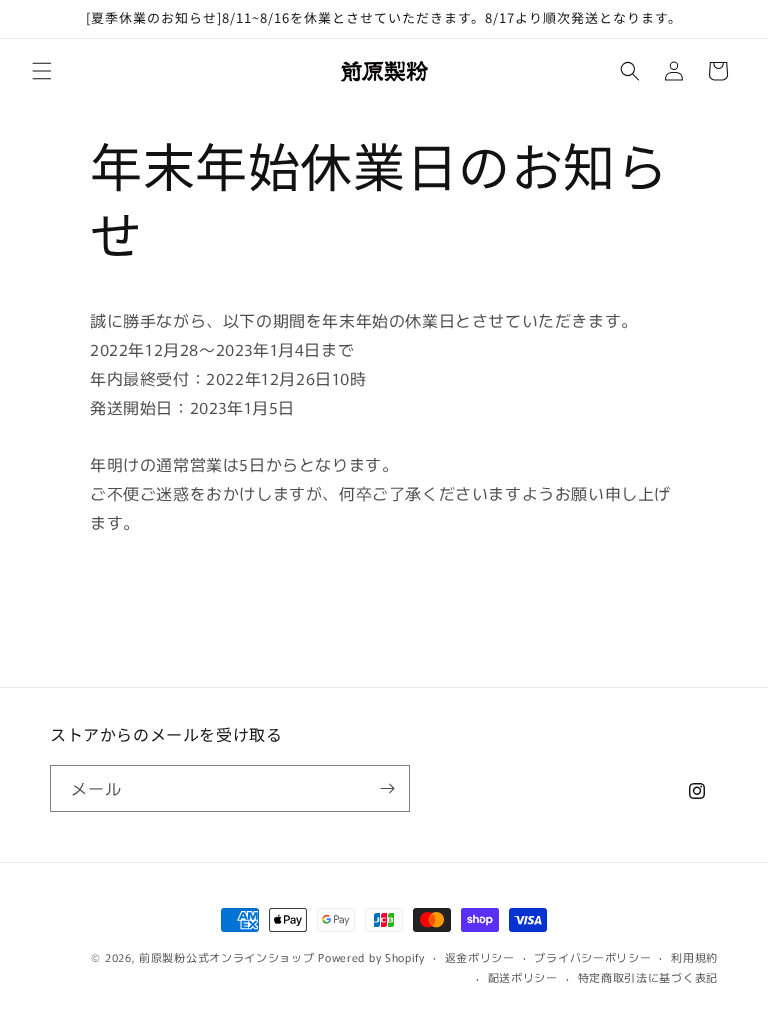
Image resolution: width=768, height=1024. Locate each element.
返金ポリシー (480, 957)
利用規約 (694, 957)
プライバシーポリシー (592, 957)
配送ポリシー (523, 977)
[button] (42, 71)
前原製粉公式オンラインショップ (227, 957)
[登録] (387, 788)
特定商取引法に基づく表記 (648, 977)
